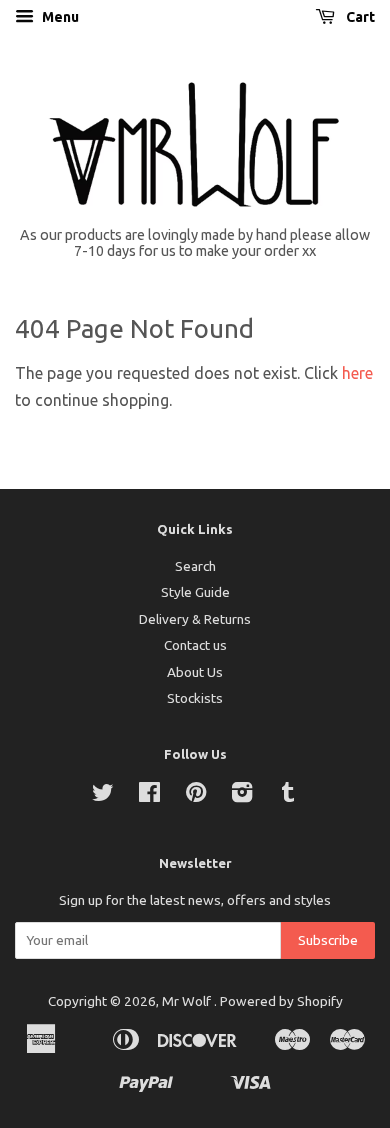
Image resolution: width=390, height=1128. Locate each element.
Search (195, 566)
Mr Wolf (188, 1001)
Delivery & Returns (195, 619)
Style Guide (195, 592)
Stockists (195, 698)
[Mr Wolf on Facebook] (149, 796)
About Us (195, 672)
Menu (59, 17)
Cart (359, 17)
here (357, 373)
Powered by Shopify (281, 1001)
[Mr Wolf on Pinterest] (196, 796)
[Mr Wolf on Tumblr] (288, 796)
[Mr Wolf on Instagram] (242, 796)
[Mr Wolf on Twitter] (103, 796)
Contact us (195, 645)
